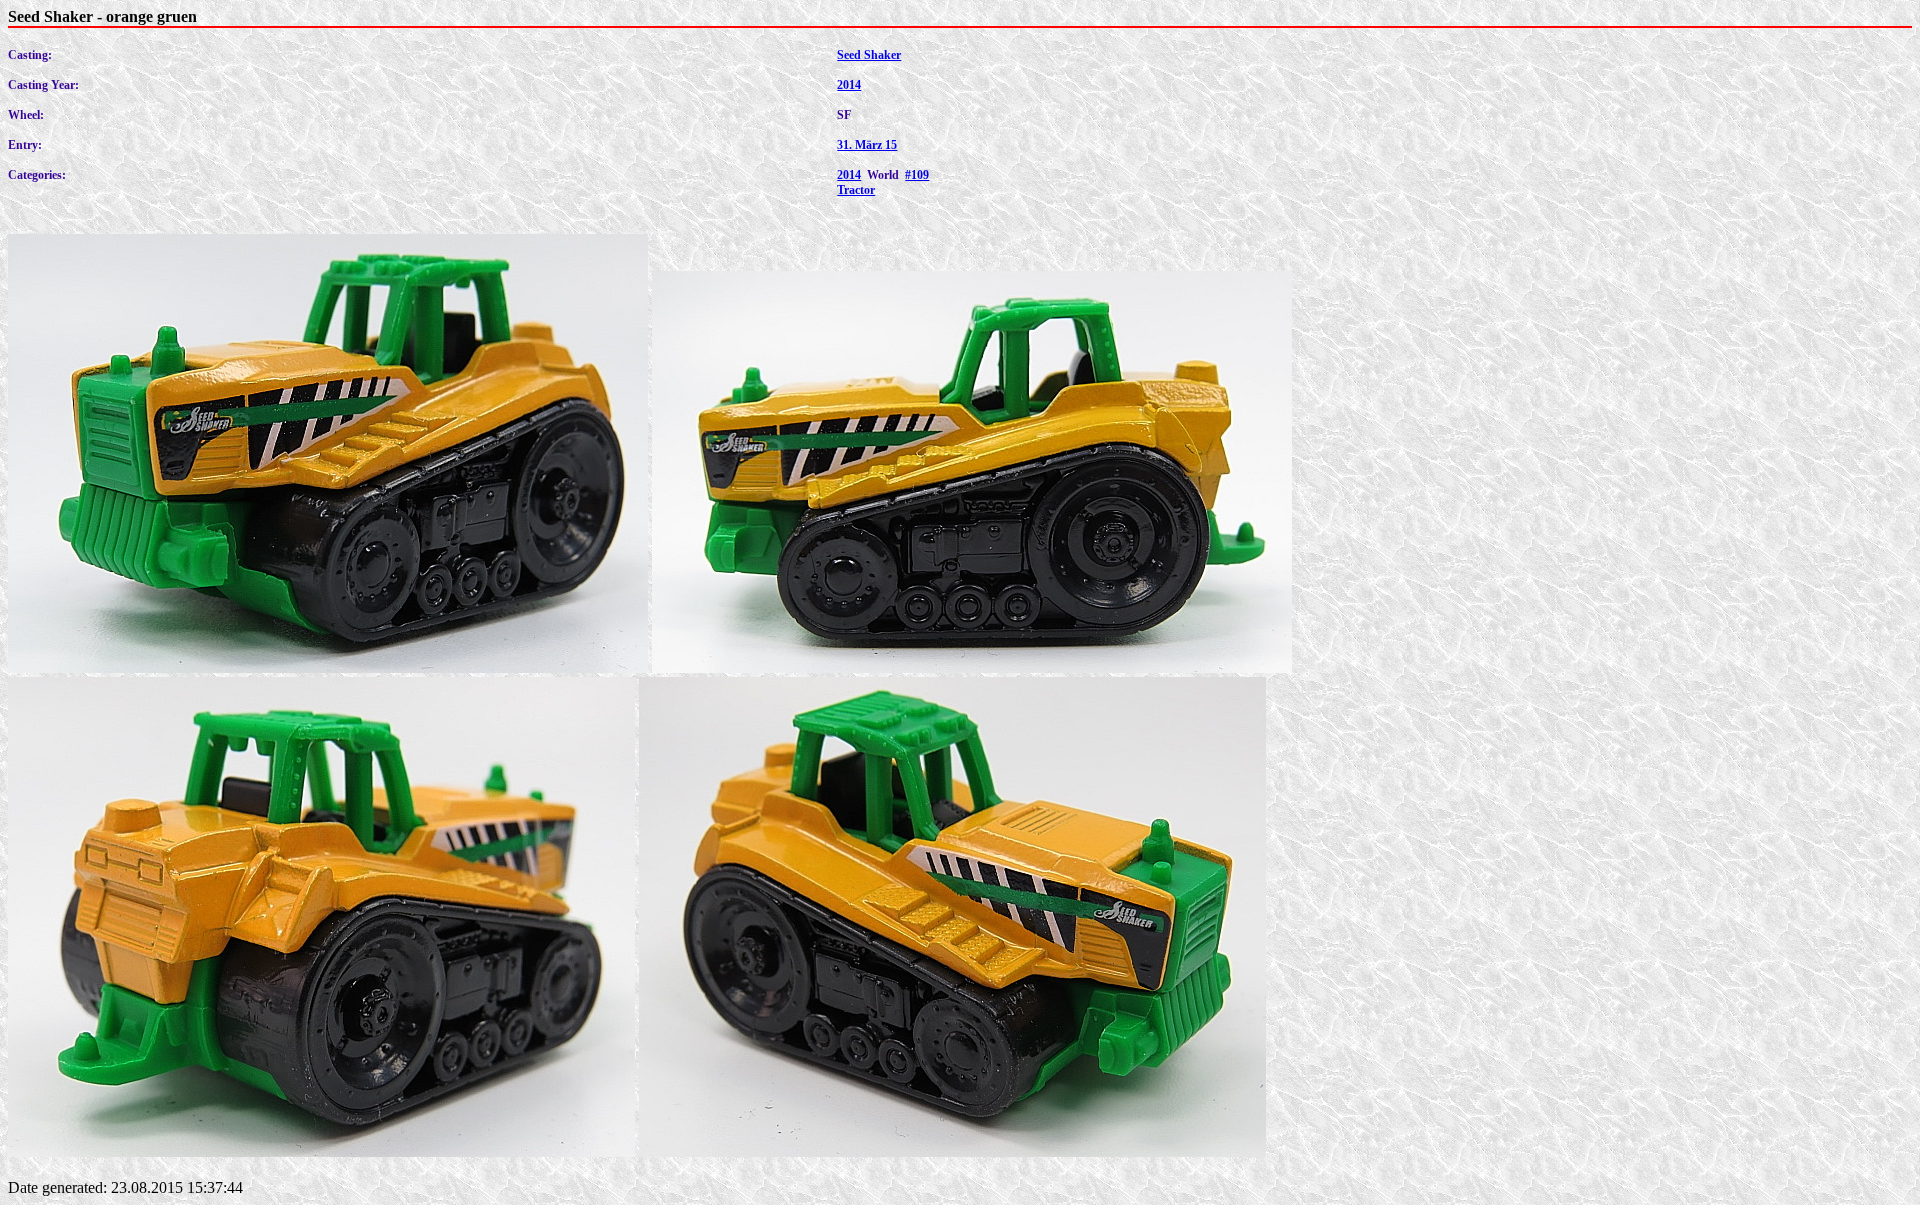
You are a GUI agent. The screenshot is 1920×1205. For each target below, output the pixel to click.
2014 (849, 85)
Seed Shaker (869, 55)
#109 (917, 175)
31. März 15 (867, 145)
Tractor (856, 190)
